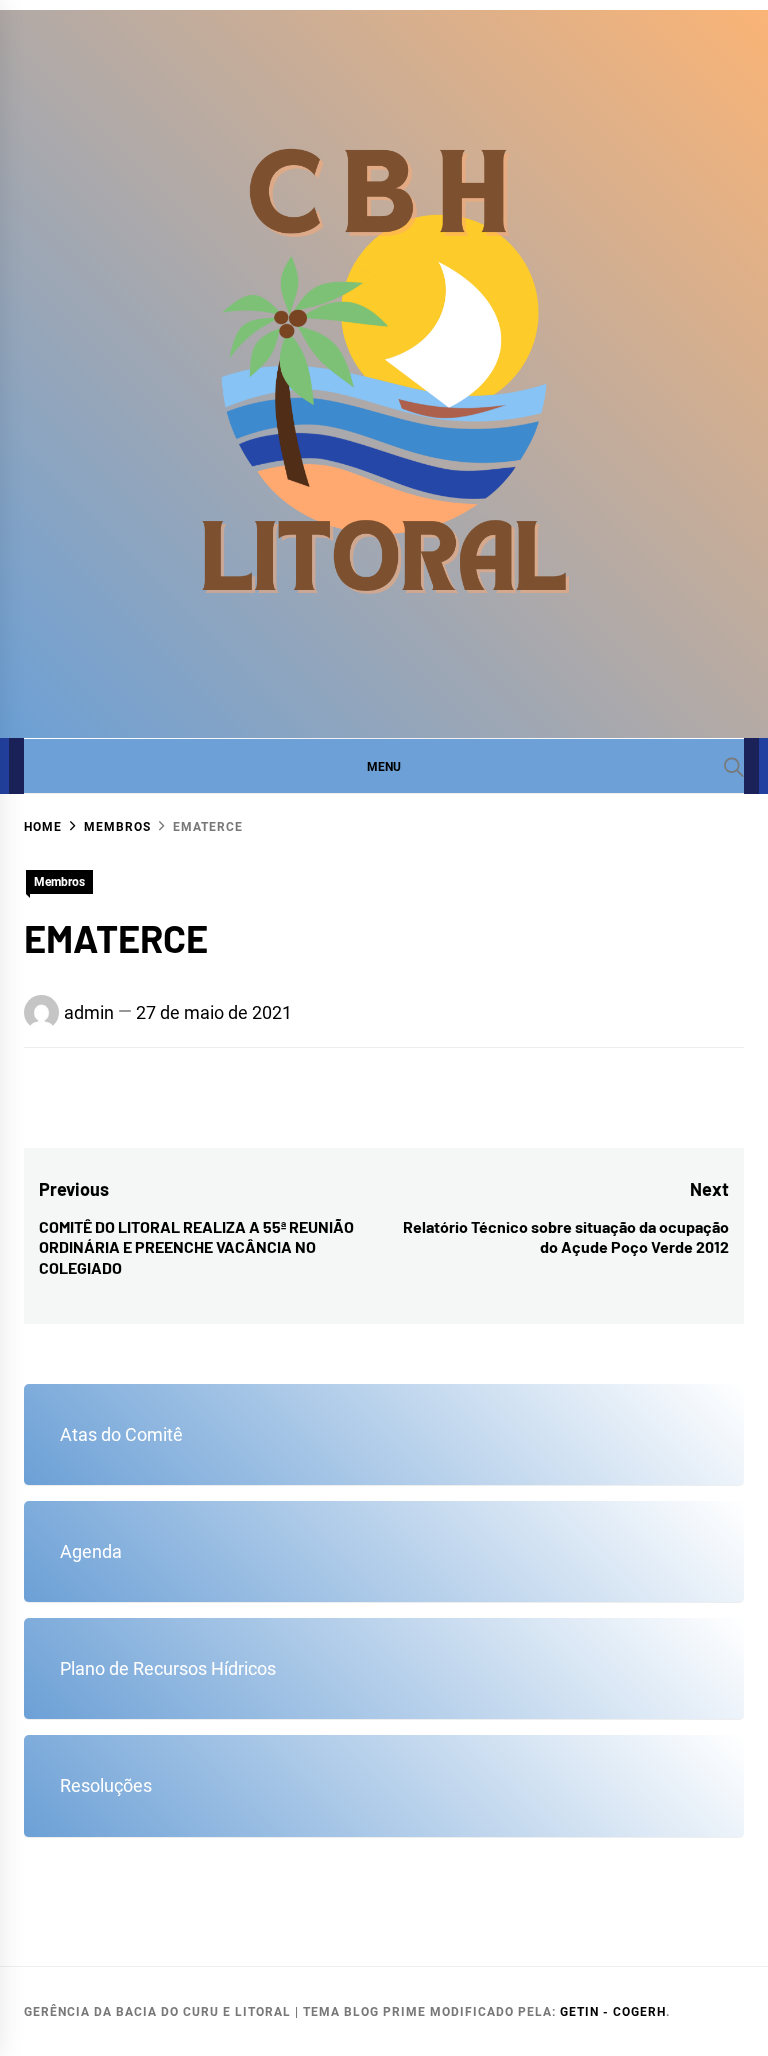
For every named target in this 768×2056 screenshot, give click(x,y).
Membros (59, 882)
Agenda (91, 1551)
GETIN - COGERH (613, 2012)
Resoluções (106, 1785)
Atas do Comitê (121, 1434)
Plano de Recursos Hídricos (168, 1668)
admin (89, 1012)
